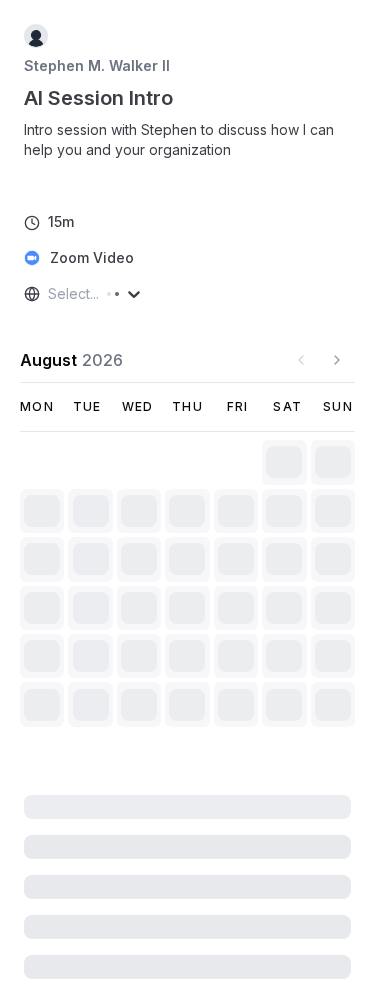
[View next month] (337, 360)
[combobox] (50, 294)
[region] (187, 150)
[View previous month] (301, 360)
